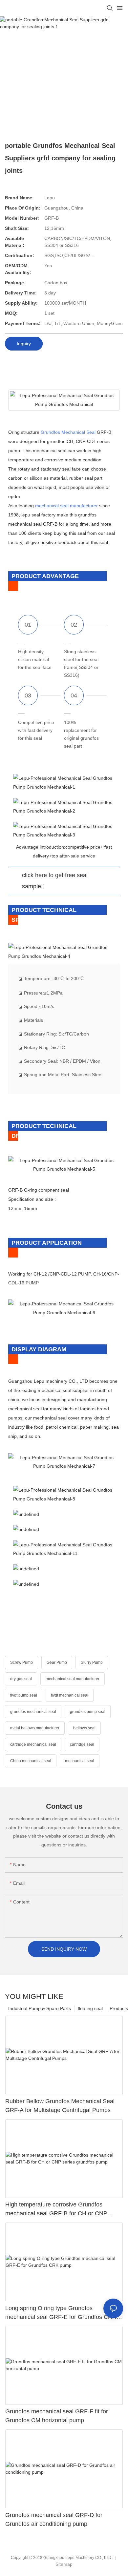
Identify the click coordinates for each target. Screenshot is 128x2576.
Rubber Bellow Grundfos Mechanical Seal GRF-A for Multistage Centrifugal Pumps (60, 2106)
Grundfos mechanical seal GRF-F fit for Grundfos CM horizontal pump (57, 2416)
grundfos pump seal (88, 1712)
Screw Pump (21, 1662)
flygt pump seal (24, 1695)
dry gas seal (21, 1679)
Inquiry (24, 344)
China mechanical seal (31, 1761)
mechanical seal (80, 1761)
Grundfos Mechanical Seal (68, 432)
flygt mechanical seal (70, 1695)
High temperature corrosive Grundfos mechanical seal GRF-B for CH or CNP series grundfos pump (56, 2210)
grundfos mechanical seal (33, 1712)
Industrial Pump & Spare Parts (40, 2008)
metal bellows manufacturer (35, 1728)
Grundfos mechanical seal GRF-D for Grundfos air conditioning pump (54, 2519)
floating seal (90, 2008)
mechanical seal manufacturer (66, 506)
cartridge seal (82, 1744)
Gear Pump (57, 1662)
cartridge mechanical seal (33, 1744)
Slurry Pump (92, 1662)
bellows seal (84, 1728)
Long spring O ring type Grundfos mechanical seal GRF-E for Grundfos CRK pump (61, 2313)
